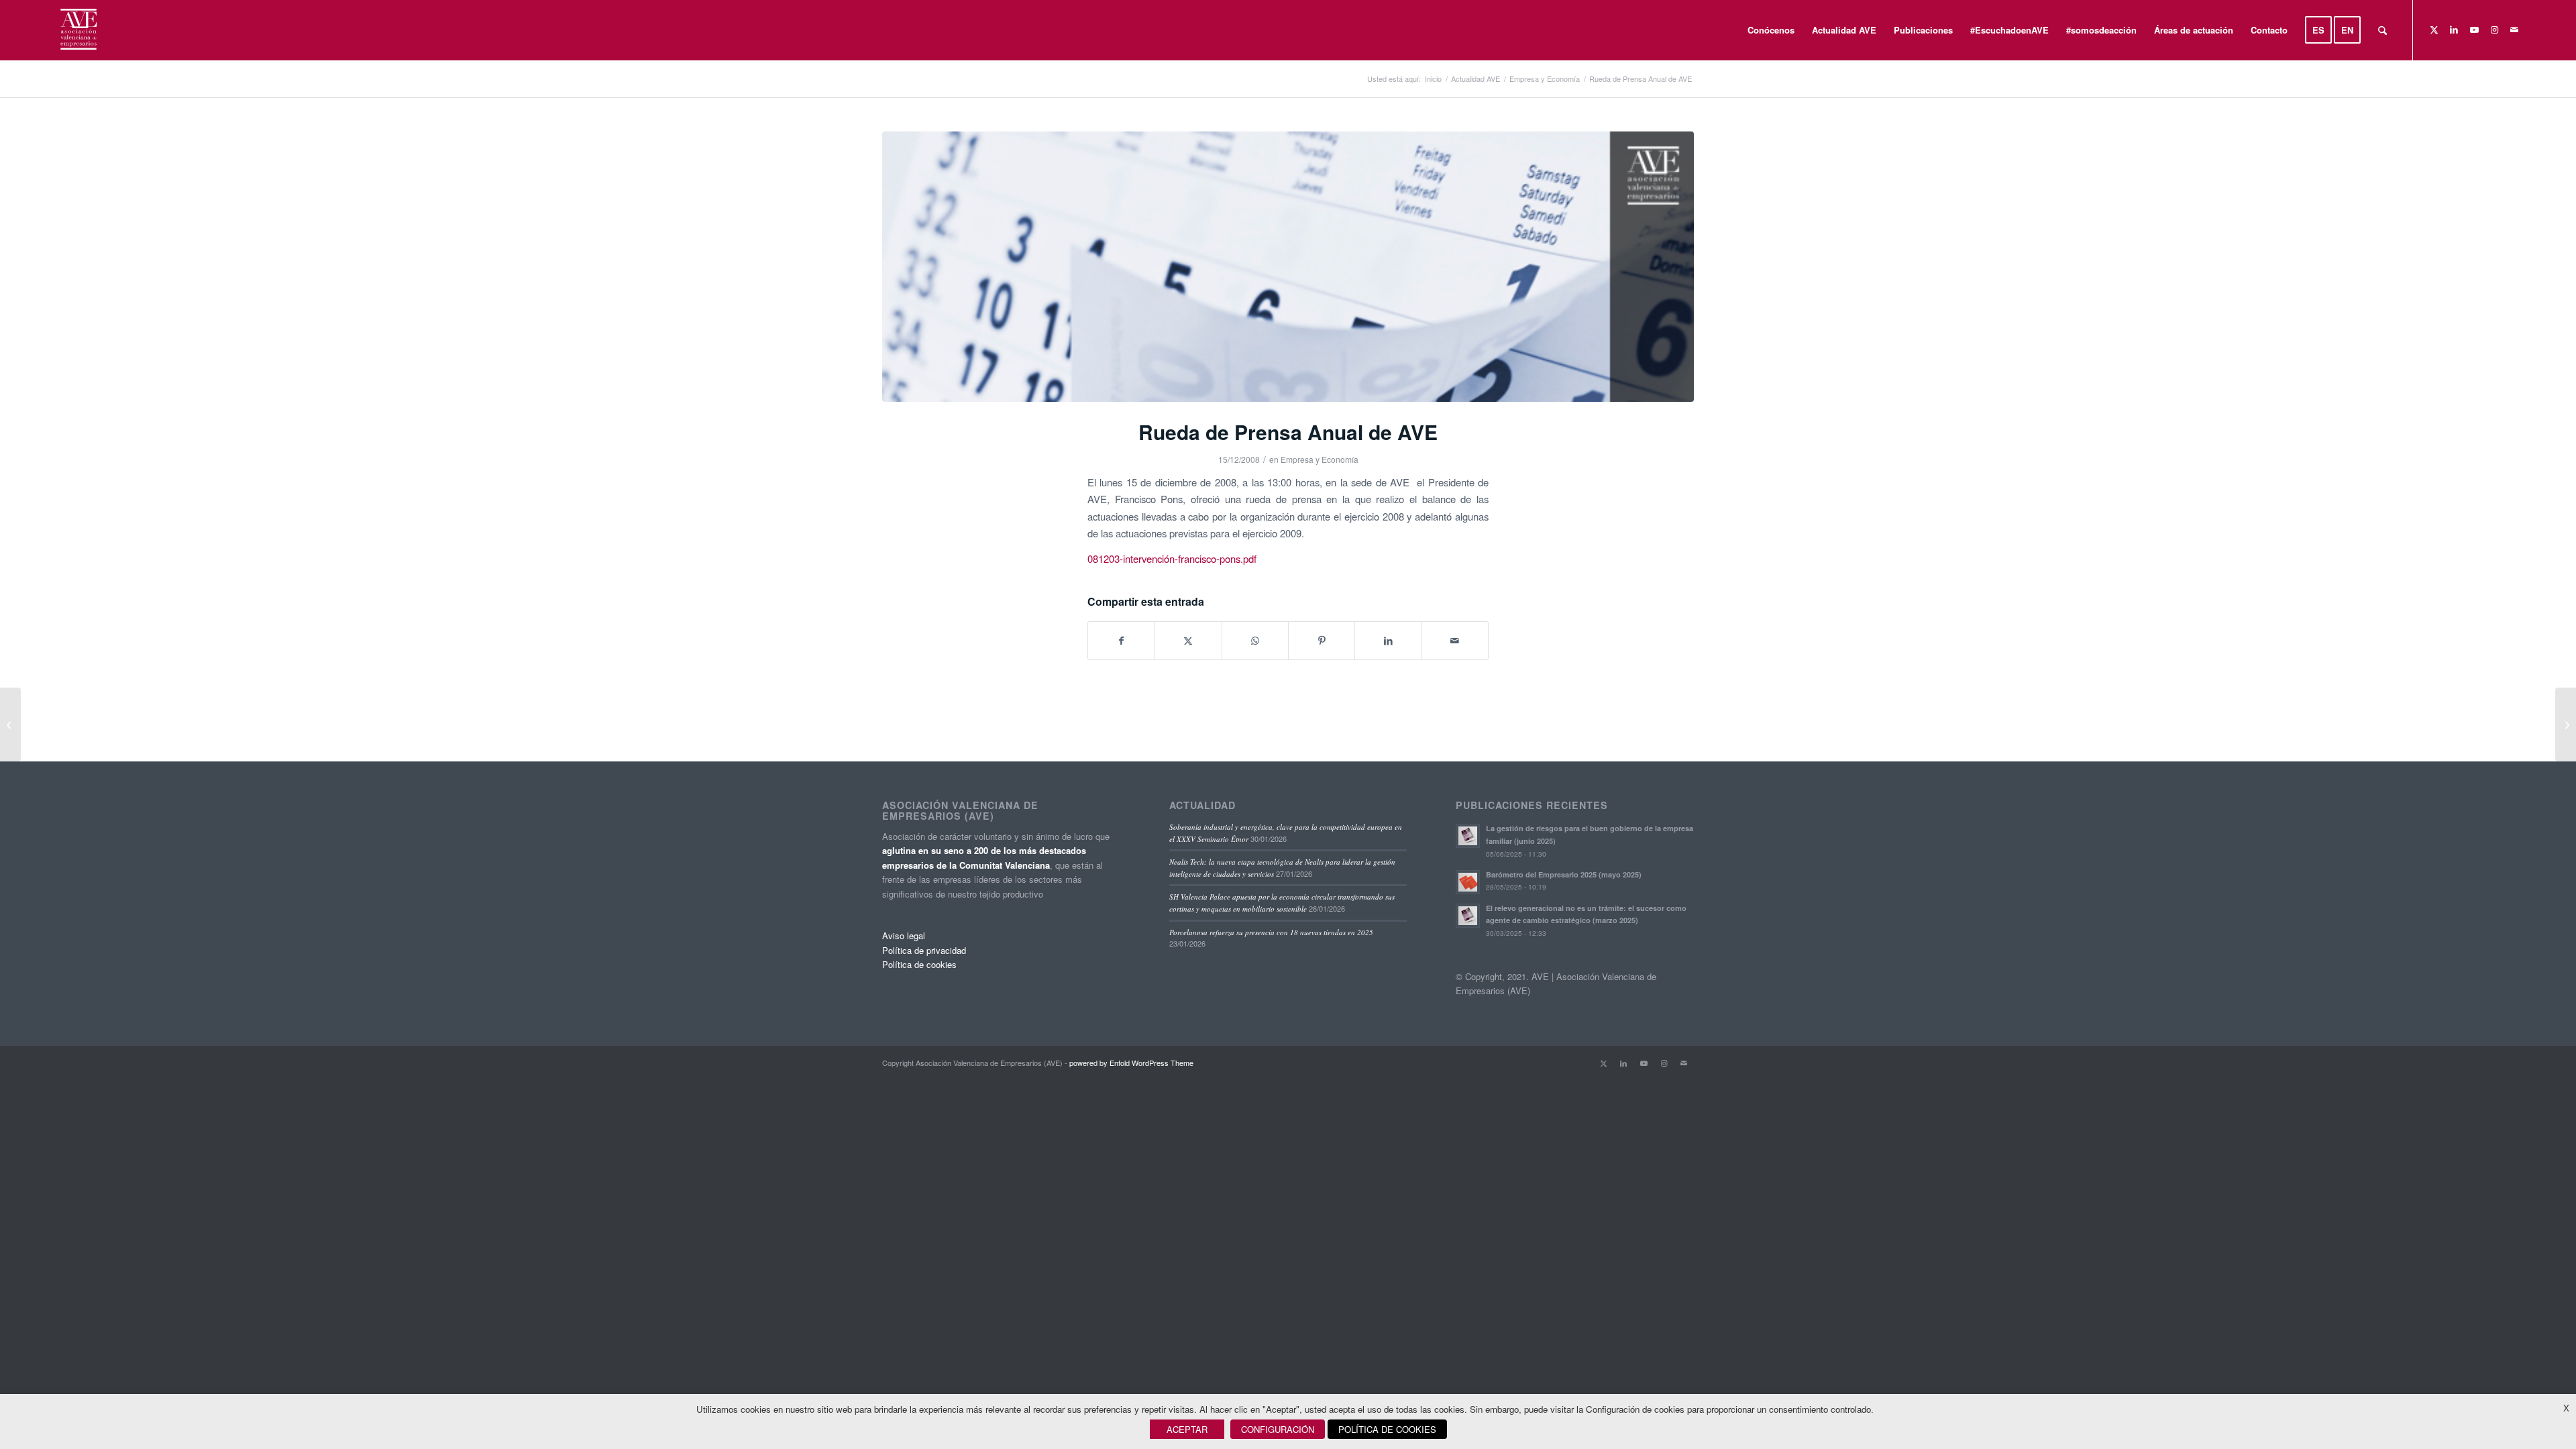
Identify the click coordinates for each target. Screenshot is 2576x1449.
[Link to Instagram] (2494, 30)
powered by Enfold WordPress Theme (1131, 1063)
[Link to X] (2434, 30)
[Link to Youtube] (2474, 30)
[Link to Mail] (2514, 30)
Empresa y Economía (1320, 459)
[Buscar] (2382, 30)
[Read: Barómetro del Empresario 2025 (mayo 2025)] (1468, 882)
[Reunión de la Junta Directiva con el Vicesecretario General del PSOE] (2566, 724)
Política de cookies (919, 964)
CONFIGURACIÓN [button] (1278, 1429)
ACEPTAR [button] (1187, 1429)
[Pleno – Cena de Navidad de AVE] (10, 724)
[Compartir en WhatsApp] (1255, 641)
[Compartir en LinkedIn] (1388, 641)
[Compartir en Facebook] (1121, 641)
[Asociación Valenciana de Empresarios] (77, 30)
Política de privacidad (924, 950)
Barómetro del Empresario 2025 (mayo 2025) (1564, 874)
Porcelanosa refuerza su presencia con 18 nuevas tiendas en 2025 (1271, 932)
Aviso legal (904, 935)
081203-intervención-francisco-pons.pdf (1172, 558)
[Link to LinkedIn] (2454, 30)
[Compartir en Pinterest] (1322, 641)
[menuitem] (1771, 30)
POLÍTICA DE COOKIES (1387, 1429)
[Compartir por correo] (1455, 641)
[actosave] (1288, 267)
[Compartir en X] (1188, 641)
